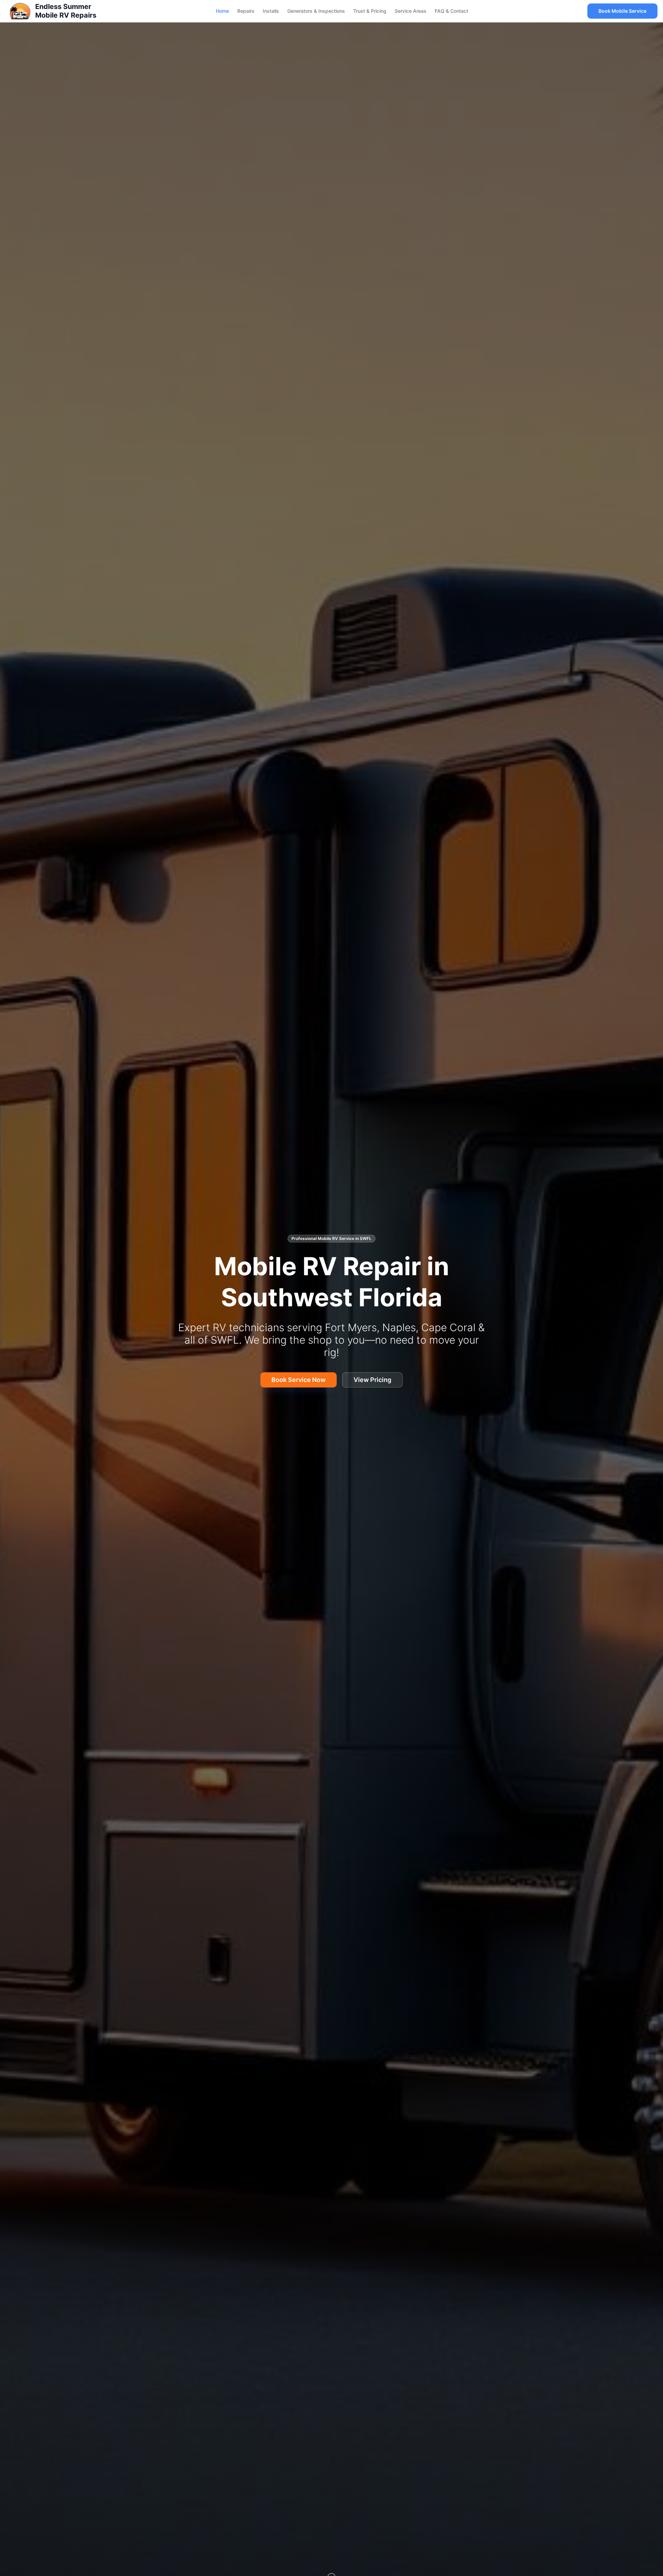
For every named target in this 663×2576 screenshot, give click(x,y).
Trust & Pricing (370, 11)
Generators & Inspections (316, 11)
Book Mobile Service (622, 11)
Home (222, 11)
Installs (271, 11)
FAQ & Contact (451, 11)
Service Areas (411, 11)
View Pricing (372, 1380)
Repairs (246, 11)
